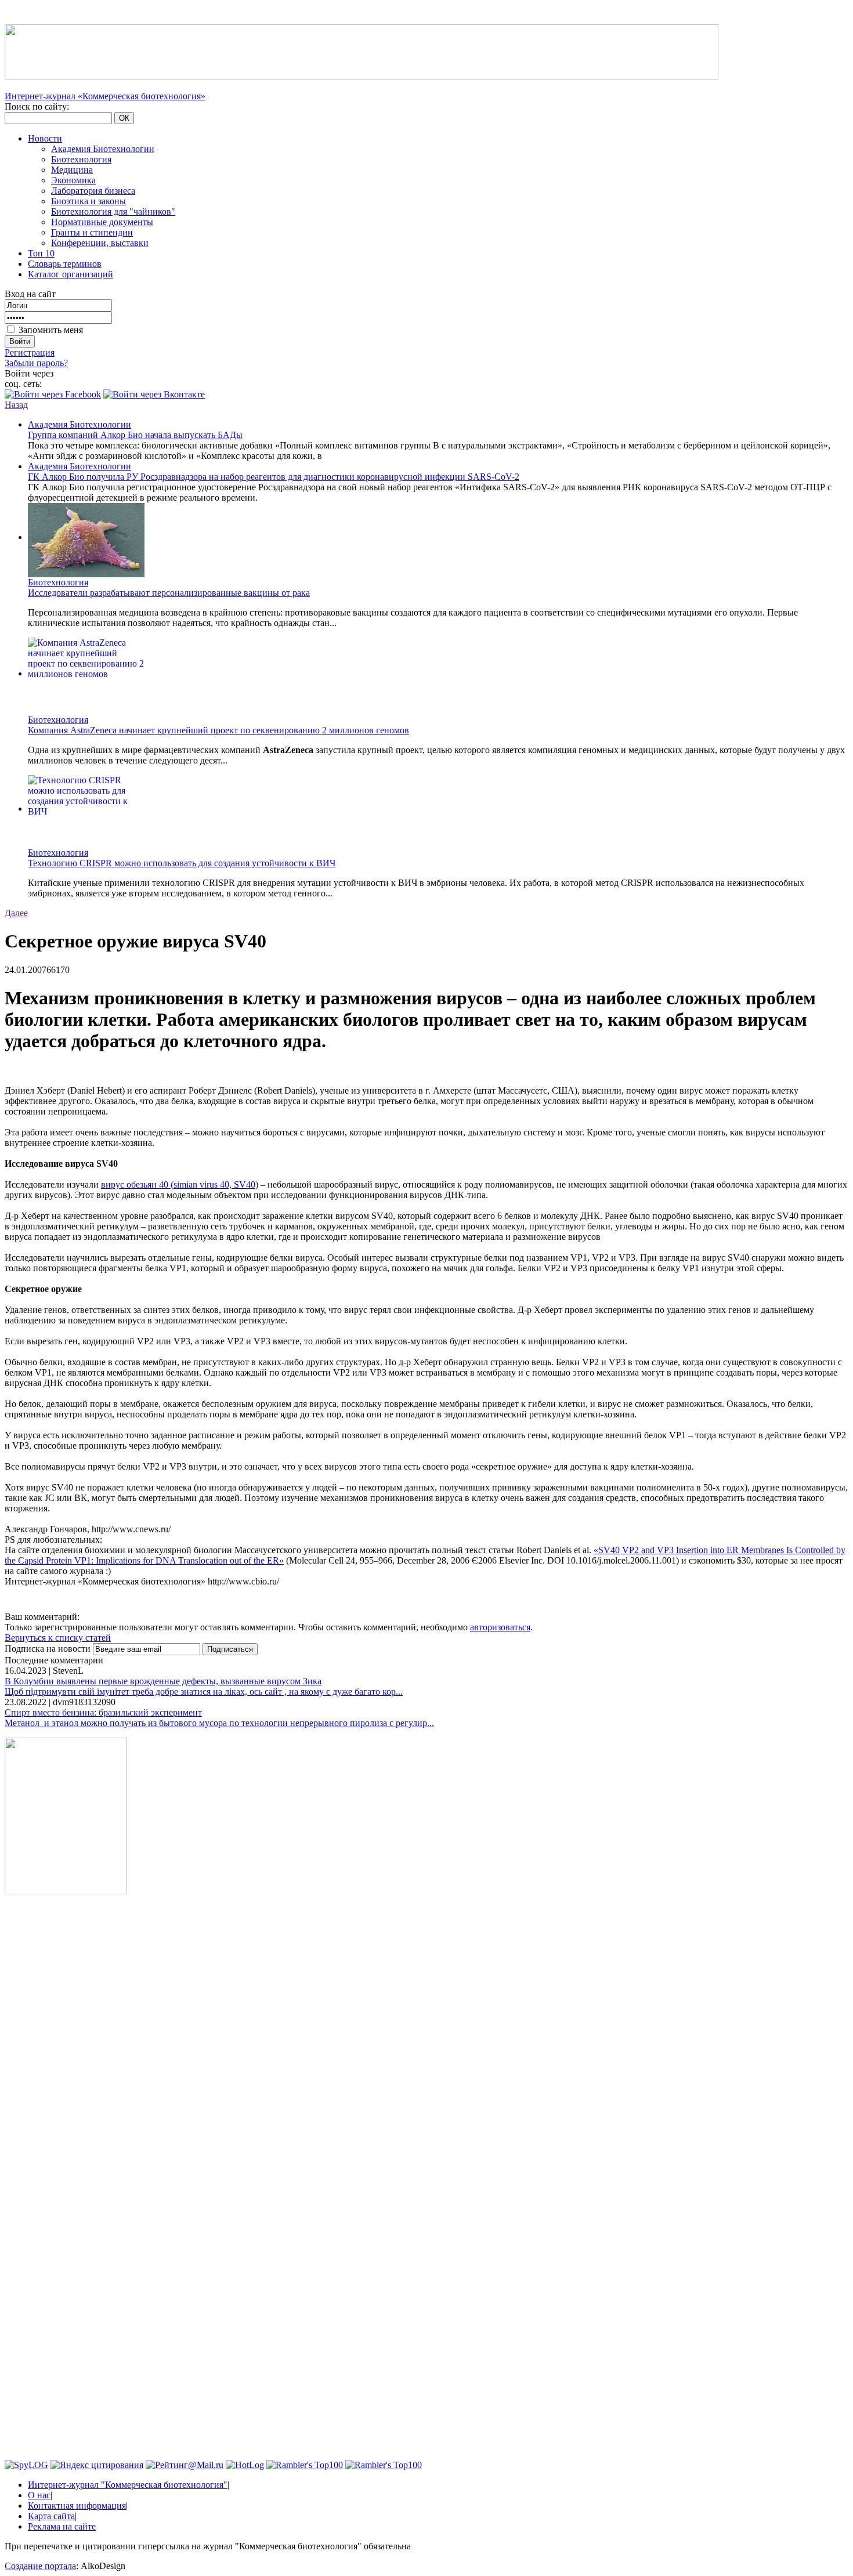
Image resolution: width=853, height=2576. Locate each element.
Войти (20, 341)
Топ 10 (41, 253)
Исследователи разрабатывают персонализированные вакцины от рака (169, 593)
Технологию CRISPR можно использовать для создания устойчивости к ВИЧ (182, 863)
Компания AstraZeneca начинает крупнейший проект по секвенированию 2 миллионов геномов (218, 730)
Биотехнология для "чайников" (113, 211)
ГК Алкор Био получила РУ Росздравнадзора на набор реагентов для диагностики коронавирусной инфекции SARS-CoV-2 (274, 477)
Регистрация (30, 352)
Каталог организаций (71, 274)
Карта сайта (51, 2516)
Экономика (73, 180)
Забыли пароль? (36, 363)
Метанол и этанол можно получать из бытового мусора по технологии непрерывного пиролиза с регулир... (219, 1723)
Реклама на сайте (62, 2526)
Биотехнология (81, 159)
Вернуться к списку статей (58, 1638)
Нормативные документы (102, 222)
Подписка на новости (49, 1649)
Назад (16, 405)
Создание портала (40, 2566)
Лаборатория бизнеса (93, 191)
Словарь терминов (65, 264)
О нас (39, 2495)
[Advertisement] (66, 2080)
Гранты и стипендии (92, 232)
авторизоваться (500, 1627)
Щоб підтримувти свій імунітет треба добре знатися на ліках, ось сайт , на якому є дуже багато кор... (204, 1692)
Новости (45, 138)
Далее (16, 913)
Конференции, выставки (100, 243)
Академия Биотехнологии (103, 149)
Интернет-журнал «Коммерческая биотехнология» (105, 96)
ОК (124, 118)
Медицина (72, 170)
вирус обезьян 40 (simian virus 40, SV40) (180, 1184)
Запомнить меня (51, 330)
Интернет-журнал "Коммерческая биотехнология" (128, 2485)
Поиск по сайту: (37, 106)
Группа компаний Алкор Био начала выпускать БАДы (135, 435)
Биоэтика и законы (88, 201)
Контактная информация (77, 2506)
